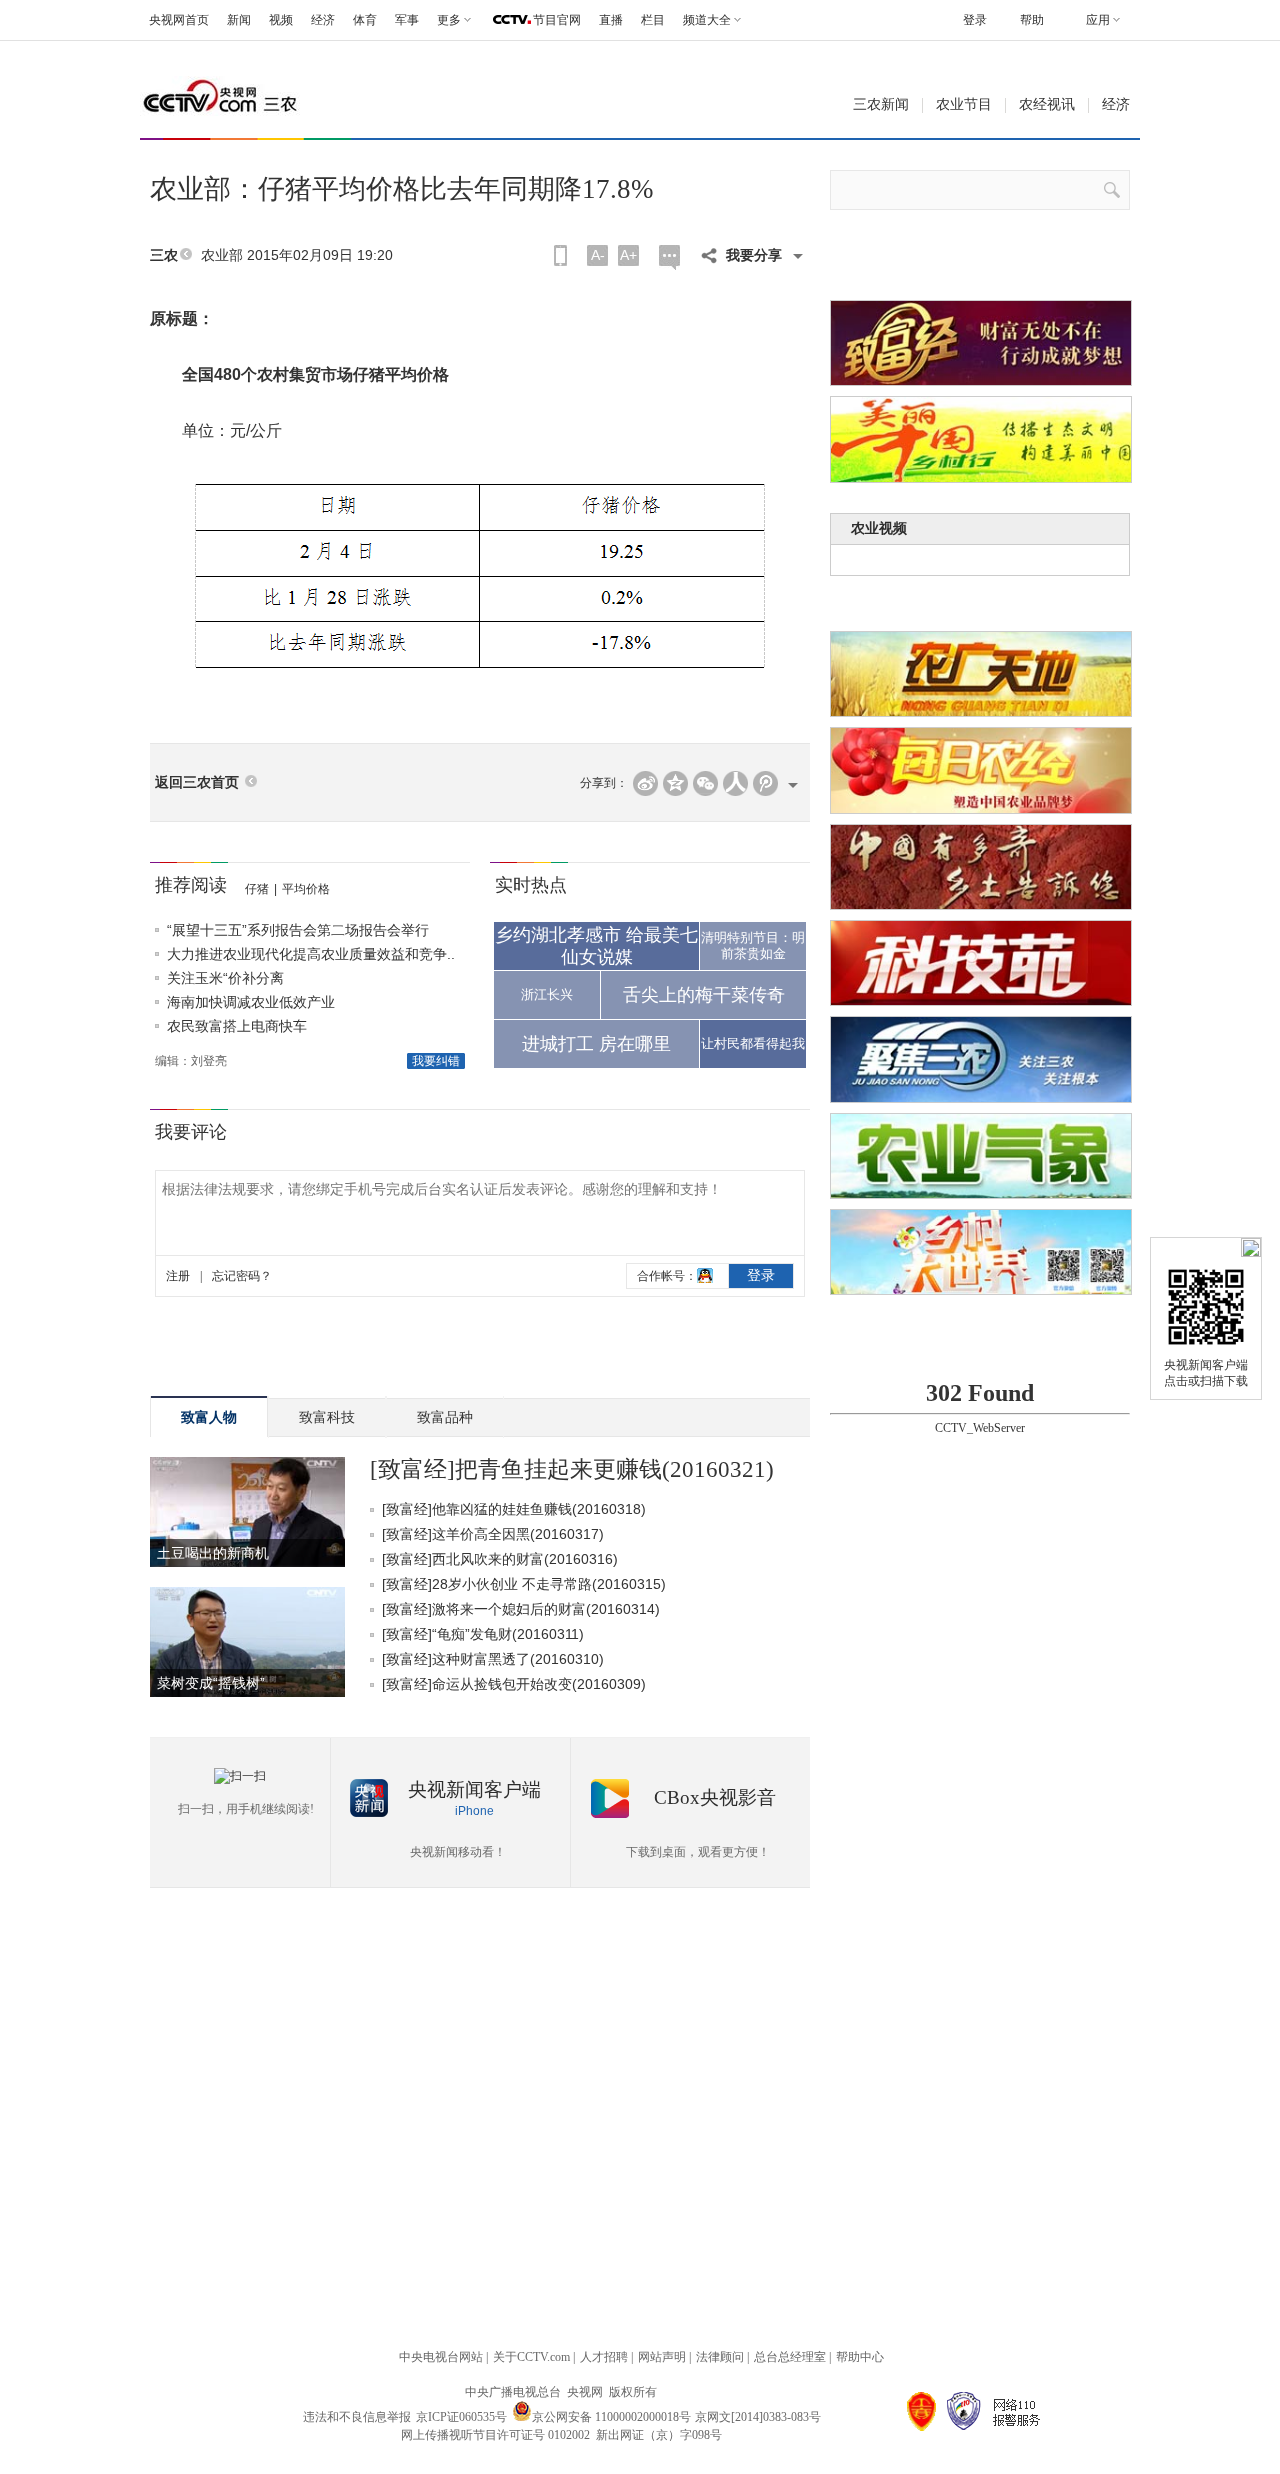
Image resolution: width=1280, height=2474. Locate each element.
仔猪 (257, 889)
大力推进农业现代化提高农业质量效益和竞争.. (311, 954)
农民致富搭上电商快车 (237, 1026)
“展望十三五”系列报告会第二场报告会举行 (298, 930)
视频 (281, 20)
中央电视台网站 (441, 2357)
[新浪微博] (645, 783)
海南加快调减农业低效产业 (251, 1002)
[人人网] (735, 783)
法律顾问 (720, 2357)
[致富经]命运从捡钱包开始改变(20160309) (514, 1684)
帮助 (1032, 20)
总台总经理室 (790, 2357)
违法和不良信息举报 (357, 2417)
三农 (164, 255)
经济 (323, 20)
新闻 (239, 20)
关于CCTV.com (531, 2357)
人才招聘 (604, 2357)
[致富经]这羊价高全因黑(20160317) (493, 1534)
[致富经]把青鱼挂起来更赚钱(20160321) (572, 1469)
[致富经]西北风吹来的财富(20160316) (500, 1559)
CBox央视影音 (715, 1797)
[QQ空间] (675, 783)
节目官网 (557, 20)
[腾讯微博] (765, 783)
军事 (407, 20)
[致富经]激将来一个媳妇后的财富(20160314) (521, 1609)
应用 (1098, 20)
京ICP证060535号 (461, 2417)
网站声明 (662, 2357)
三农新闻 (881, 104)
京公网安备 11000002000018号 (611, 2417)
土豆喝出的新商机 (213, 1553)
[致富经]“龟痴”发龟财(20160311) (483, 1634)
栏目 (653, 20)
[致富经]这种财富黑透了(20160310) (493, 1659)
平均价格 (306, 889)
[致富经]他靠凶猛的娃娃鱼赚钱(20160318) (514, 1509)
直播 (611, 20)
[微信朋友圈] (705, 783)
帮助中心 (860, 2357)
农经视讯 (1047, 104)
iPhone (474, 1811)
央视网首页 (179, 20)
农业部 (222, 255)
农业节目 (964, 104)
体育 (365, 20)
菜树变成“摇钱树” (211, 1683)
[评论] (669, 257)
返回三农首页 (197, 782)
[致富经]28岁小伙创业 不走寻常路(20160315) (524, 1584)
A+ (628, 255)
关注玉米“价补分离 (225, 978)
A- (598, 255)
